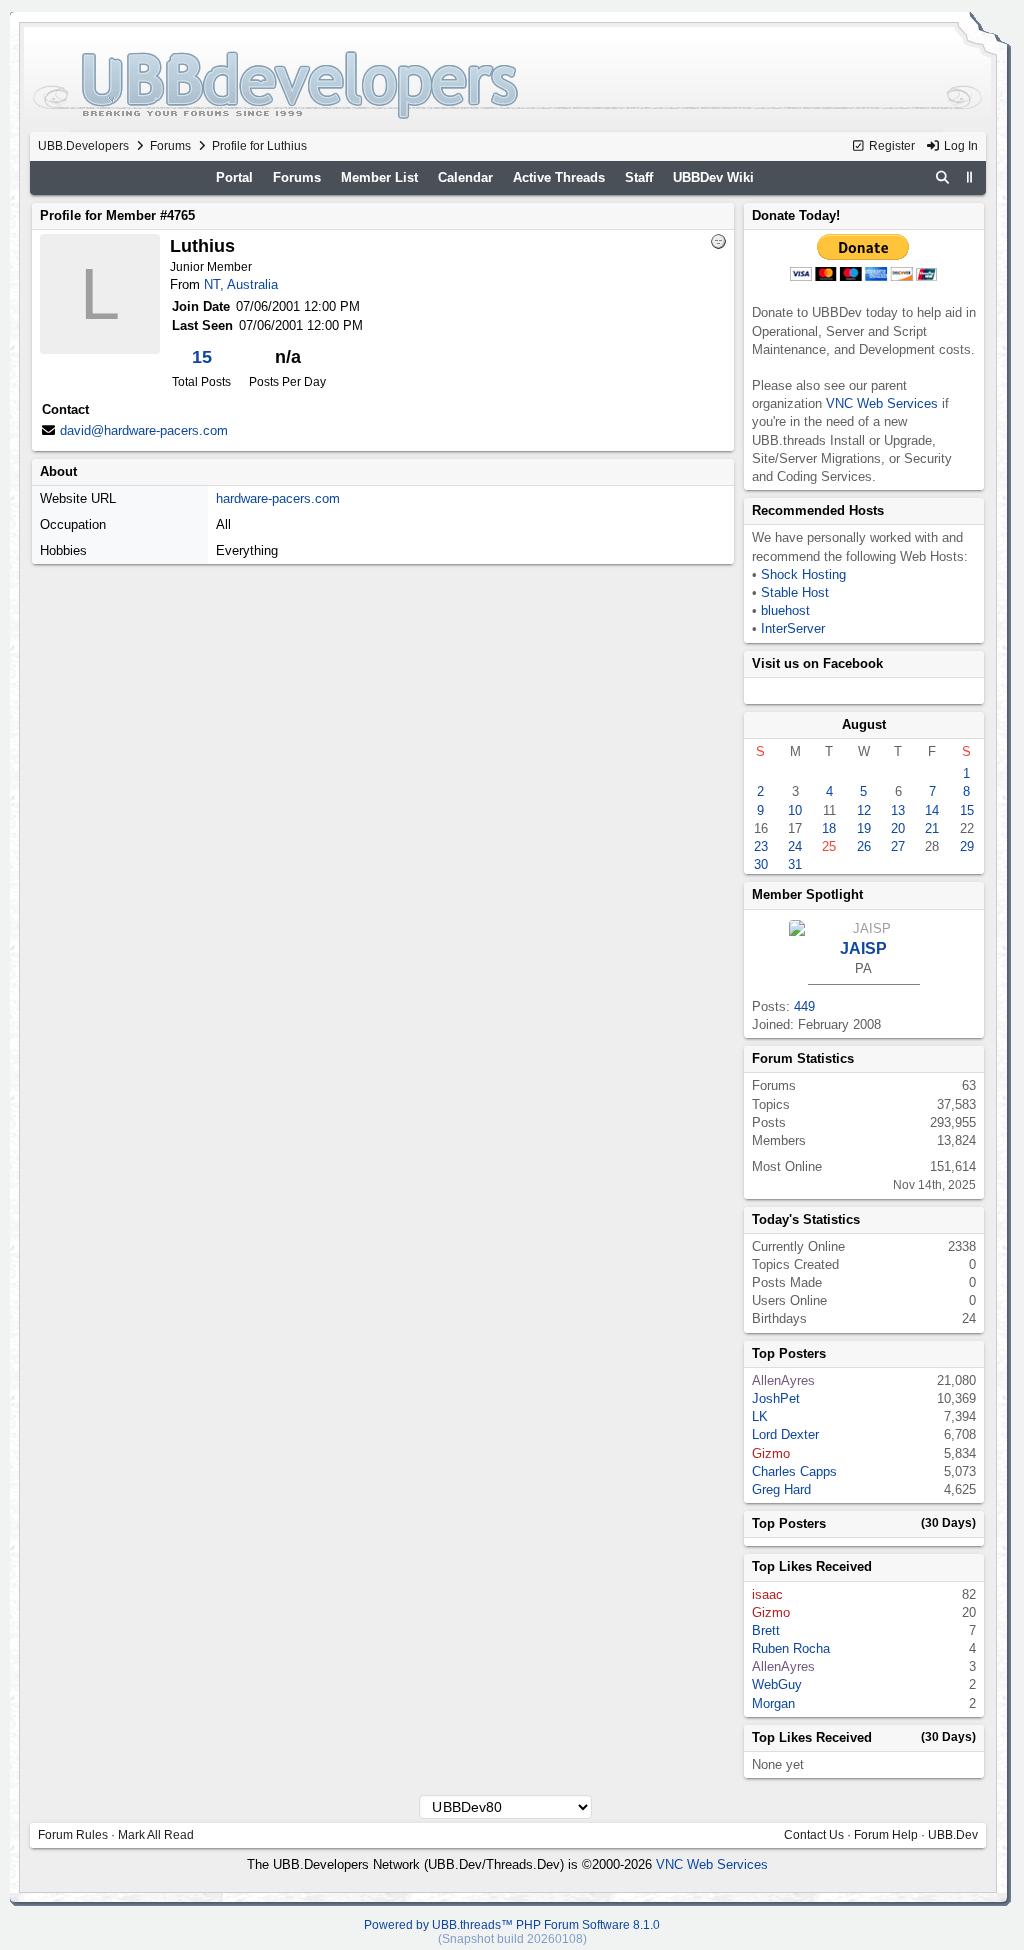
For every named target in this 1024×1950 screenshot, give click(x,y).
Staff (639, 177)
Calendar (465, 177)
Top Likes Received (812, 1566)
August (864, 724)
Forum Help (886, 1835)
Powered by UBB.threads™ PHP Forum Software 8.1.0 (512, 1925)
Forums (170, 146)
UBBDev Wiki (713, 177)
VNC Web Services (882, 403)
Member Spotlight (807, 894)
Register (890, 146)
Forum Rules (73, 1835)
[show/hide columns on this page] (970, 177)
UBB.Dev (953, 1835)
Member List (379, 177)
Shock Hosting (803, 574)
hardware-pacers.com (278, 498)
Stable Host (795, 592)
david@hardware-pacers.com (144, 430)
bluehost (785, 610)
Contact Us (814, 1835)
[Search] (942, 178)
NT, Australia (241, 284)
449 (804, 1006)
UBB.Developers (83, 146)
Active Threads (559, 177)
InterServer (793, 628)
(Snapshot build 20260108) (512, 1939)
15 (202, 357)
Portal (234, 177)
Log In (959, 146)
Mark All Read (156, 1835)
